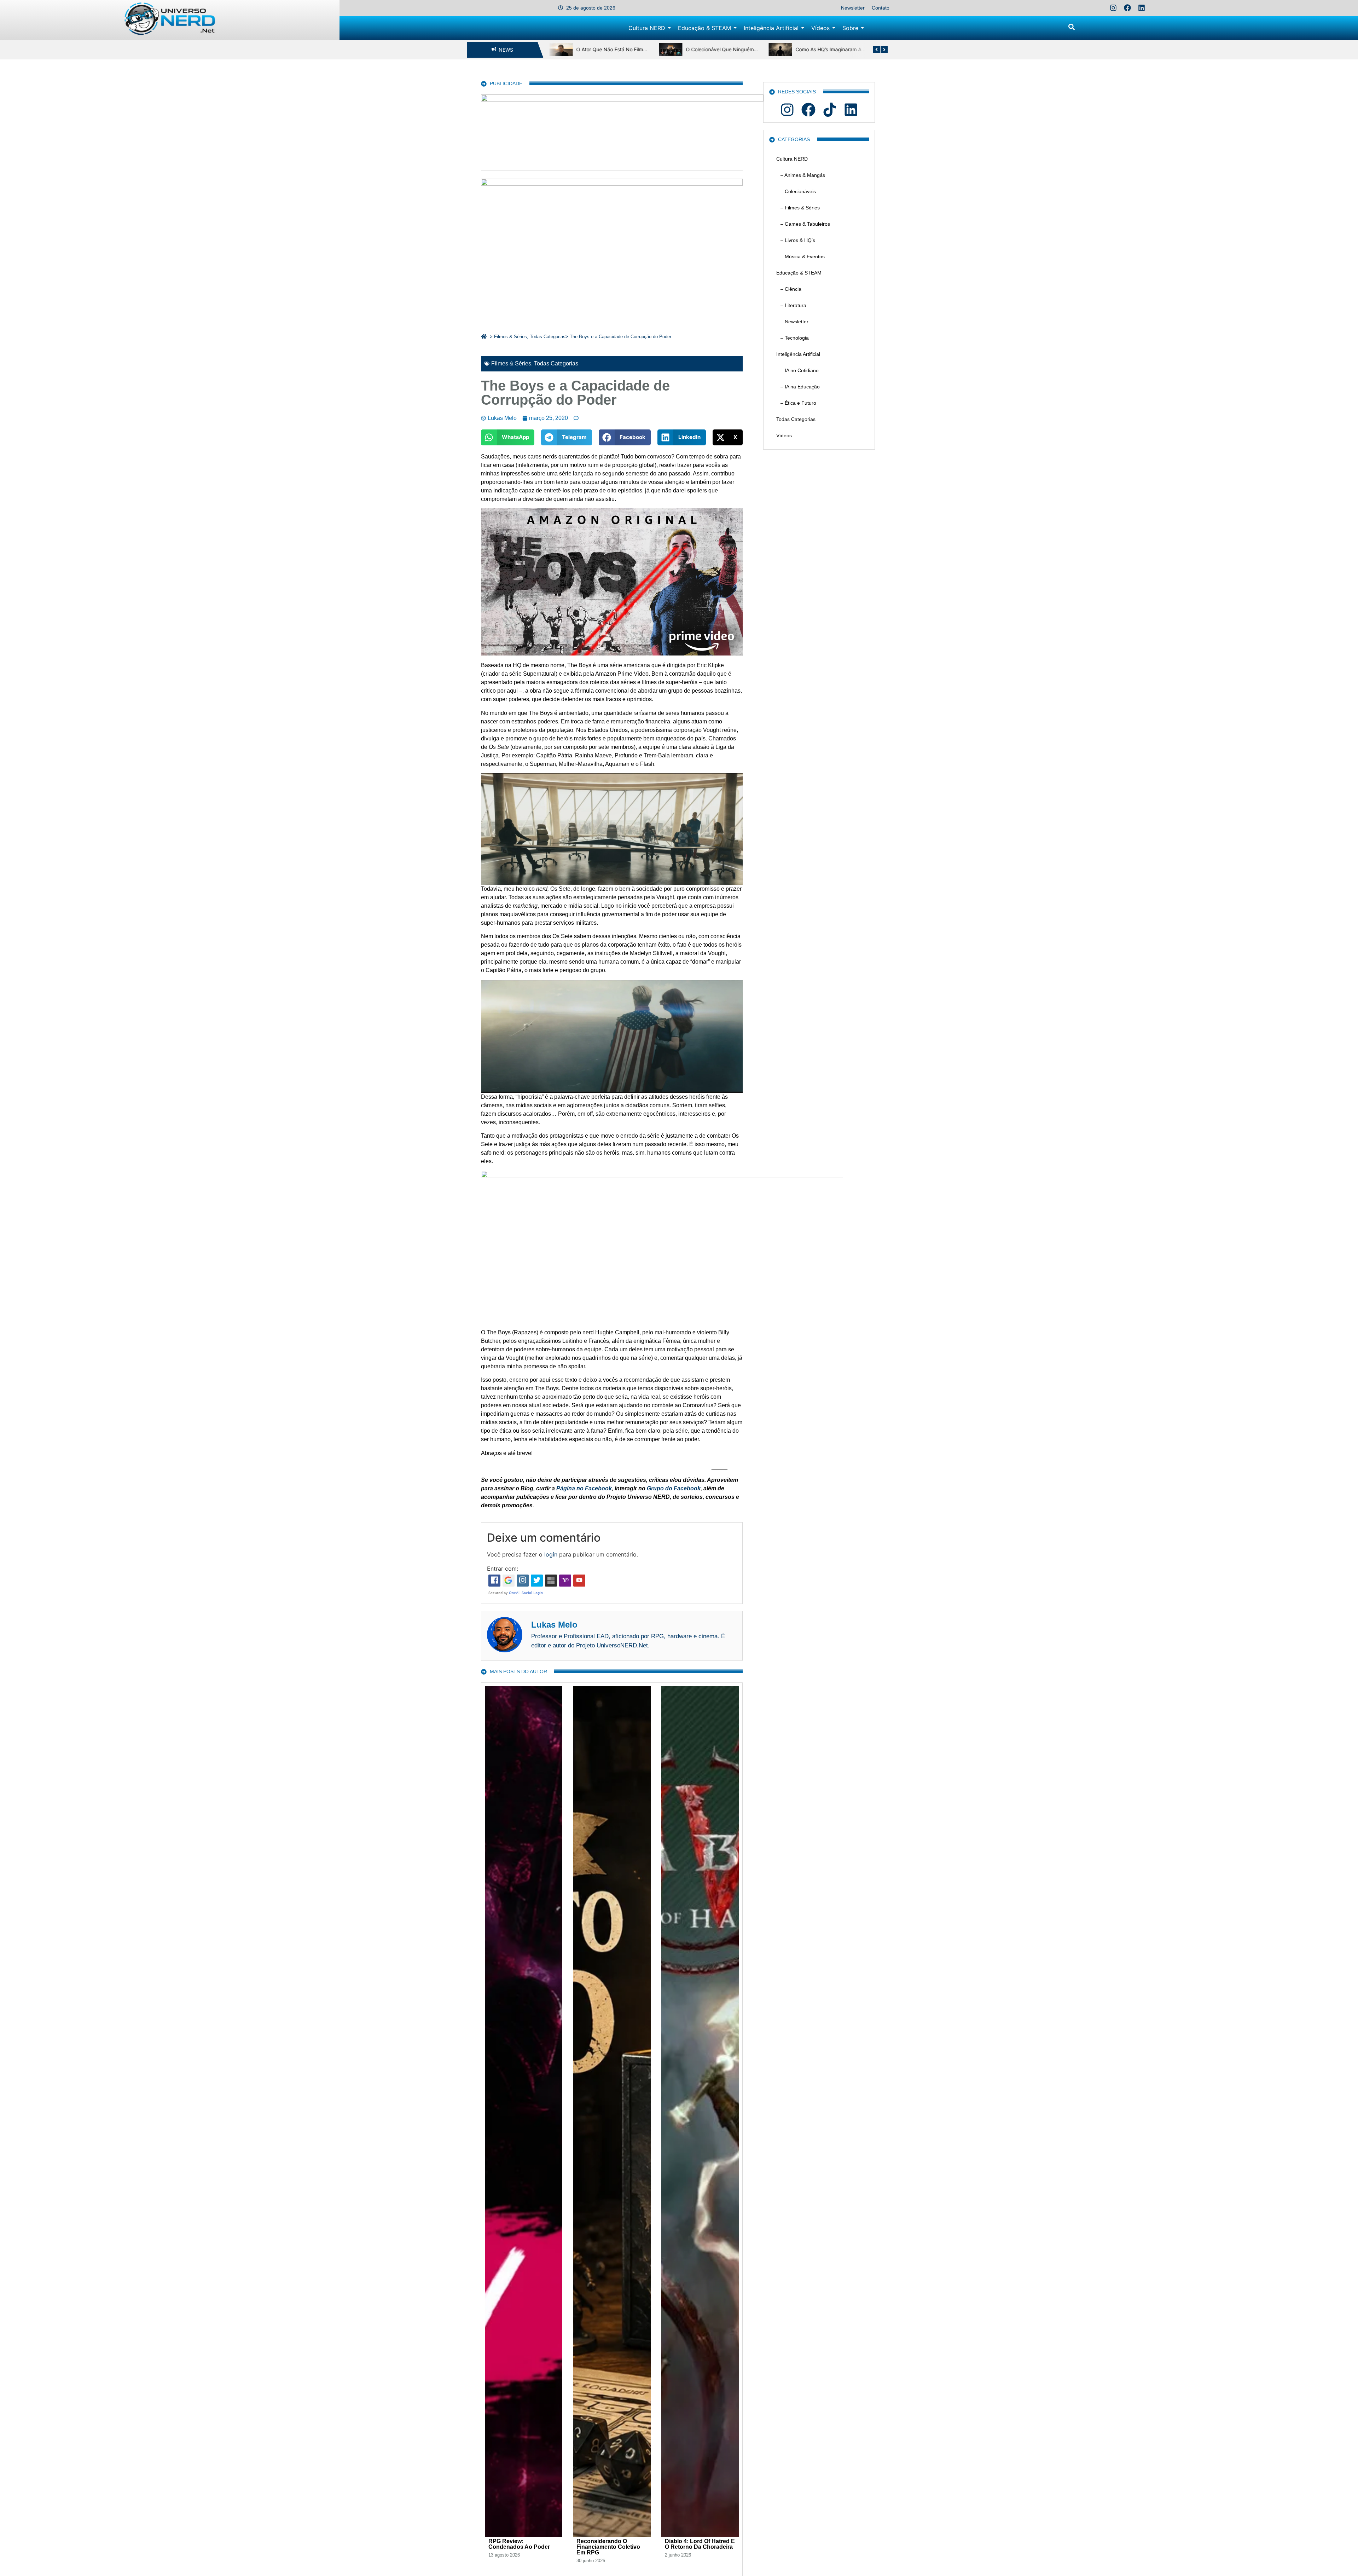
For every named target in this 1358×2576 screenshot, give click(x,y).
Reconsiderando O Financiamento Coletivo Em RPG (608, 2547)
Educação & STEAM (799, 273)
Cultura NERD (792, 159)
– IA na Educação (798, 387)
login (551, 1554)
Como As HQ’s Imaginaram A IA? (759, 49)
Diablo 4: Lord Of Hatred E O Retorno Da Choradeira (700, 2544)
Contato (881, 8)
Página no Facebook (584, 1488)
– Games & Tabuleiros (803, 224)
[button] (508, 437)
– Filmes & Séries (798, 208)
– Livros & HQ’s (796, 240)
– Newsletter (792, 322)
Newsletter (853, 8)
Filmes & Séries (510, 337)
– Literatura (791, 305)
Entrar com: (503, 1569)
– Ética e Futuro (796, 403)
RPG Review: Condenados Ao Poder (519, 2544)
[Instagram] (1113, 8)
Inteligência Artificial (798, 354)
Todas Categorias (548, 337)
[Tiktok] (830, 110)
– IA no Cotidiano (797, 370)
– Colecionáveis (796, 191)
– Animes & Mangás (801, 175)
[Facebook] (1127, 8)
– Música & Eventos (800, 256)
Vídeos (784, 435)
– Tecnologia (793, 338)
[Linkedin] (1142, 8)
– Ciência (789, 289)
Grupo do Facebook (674, 1488)
